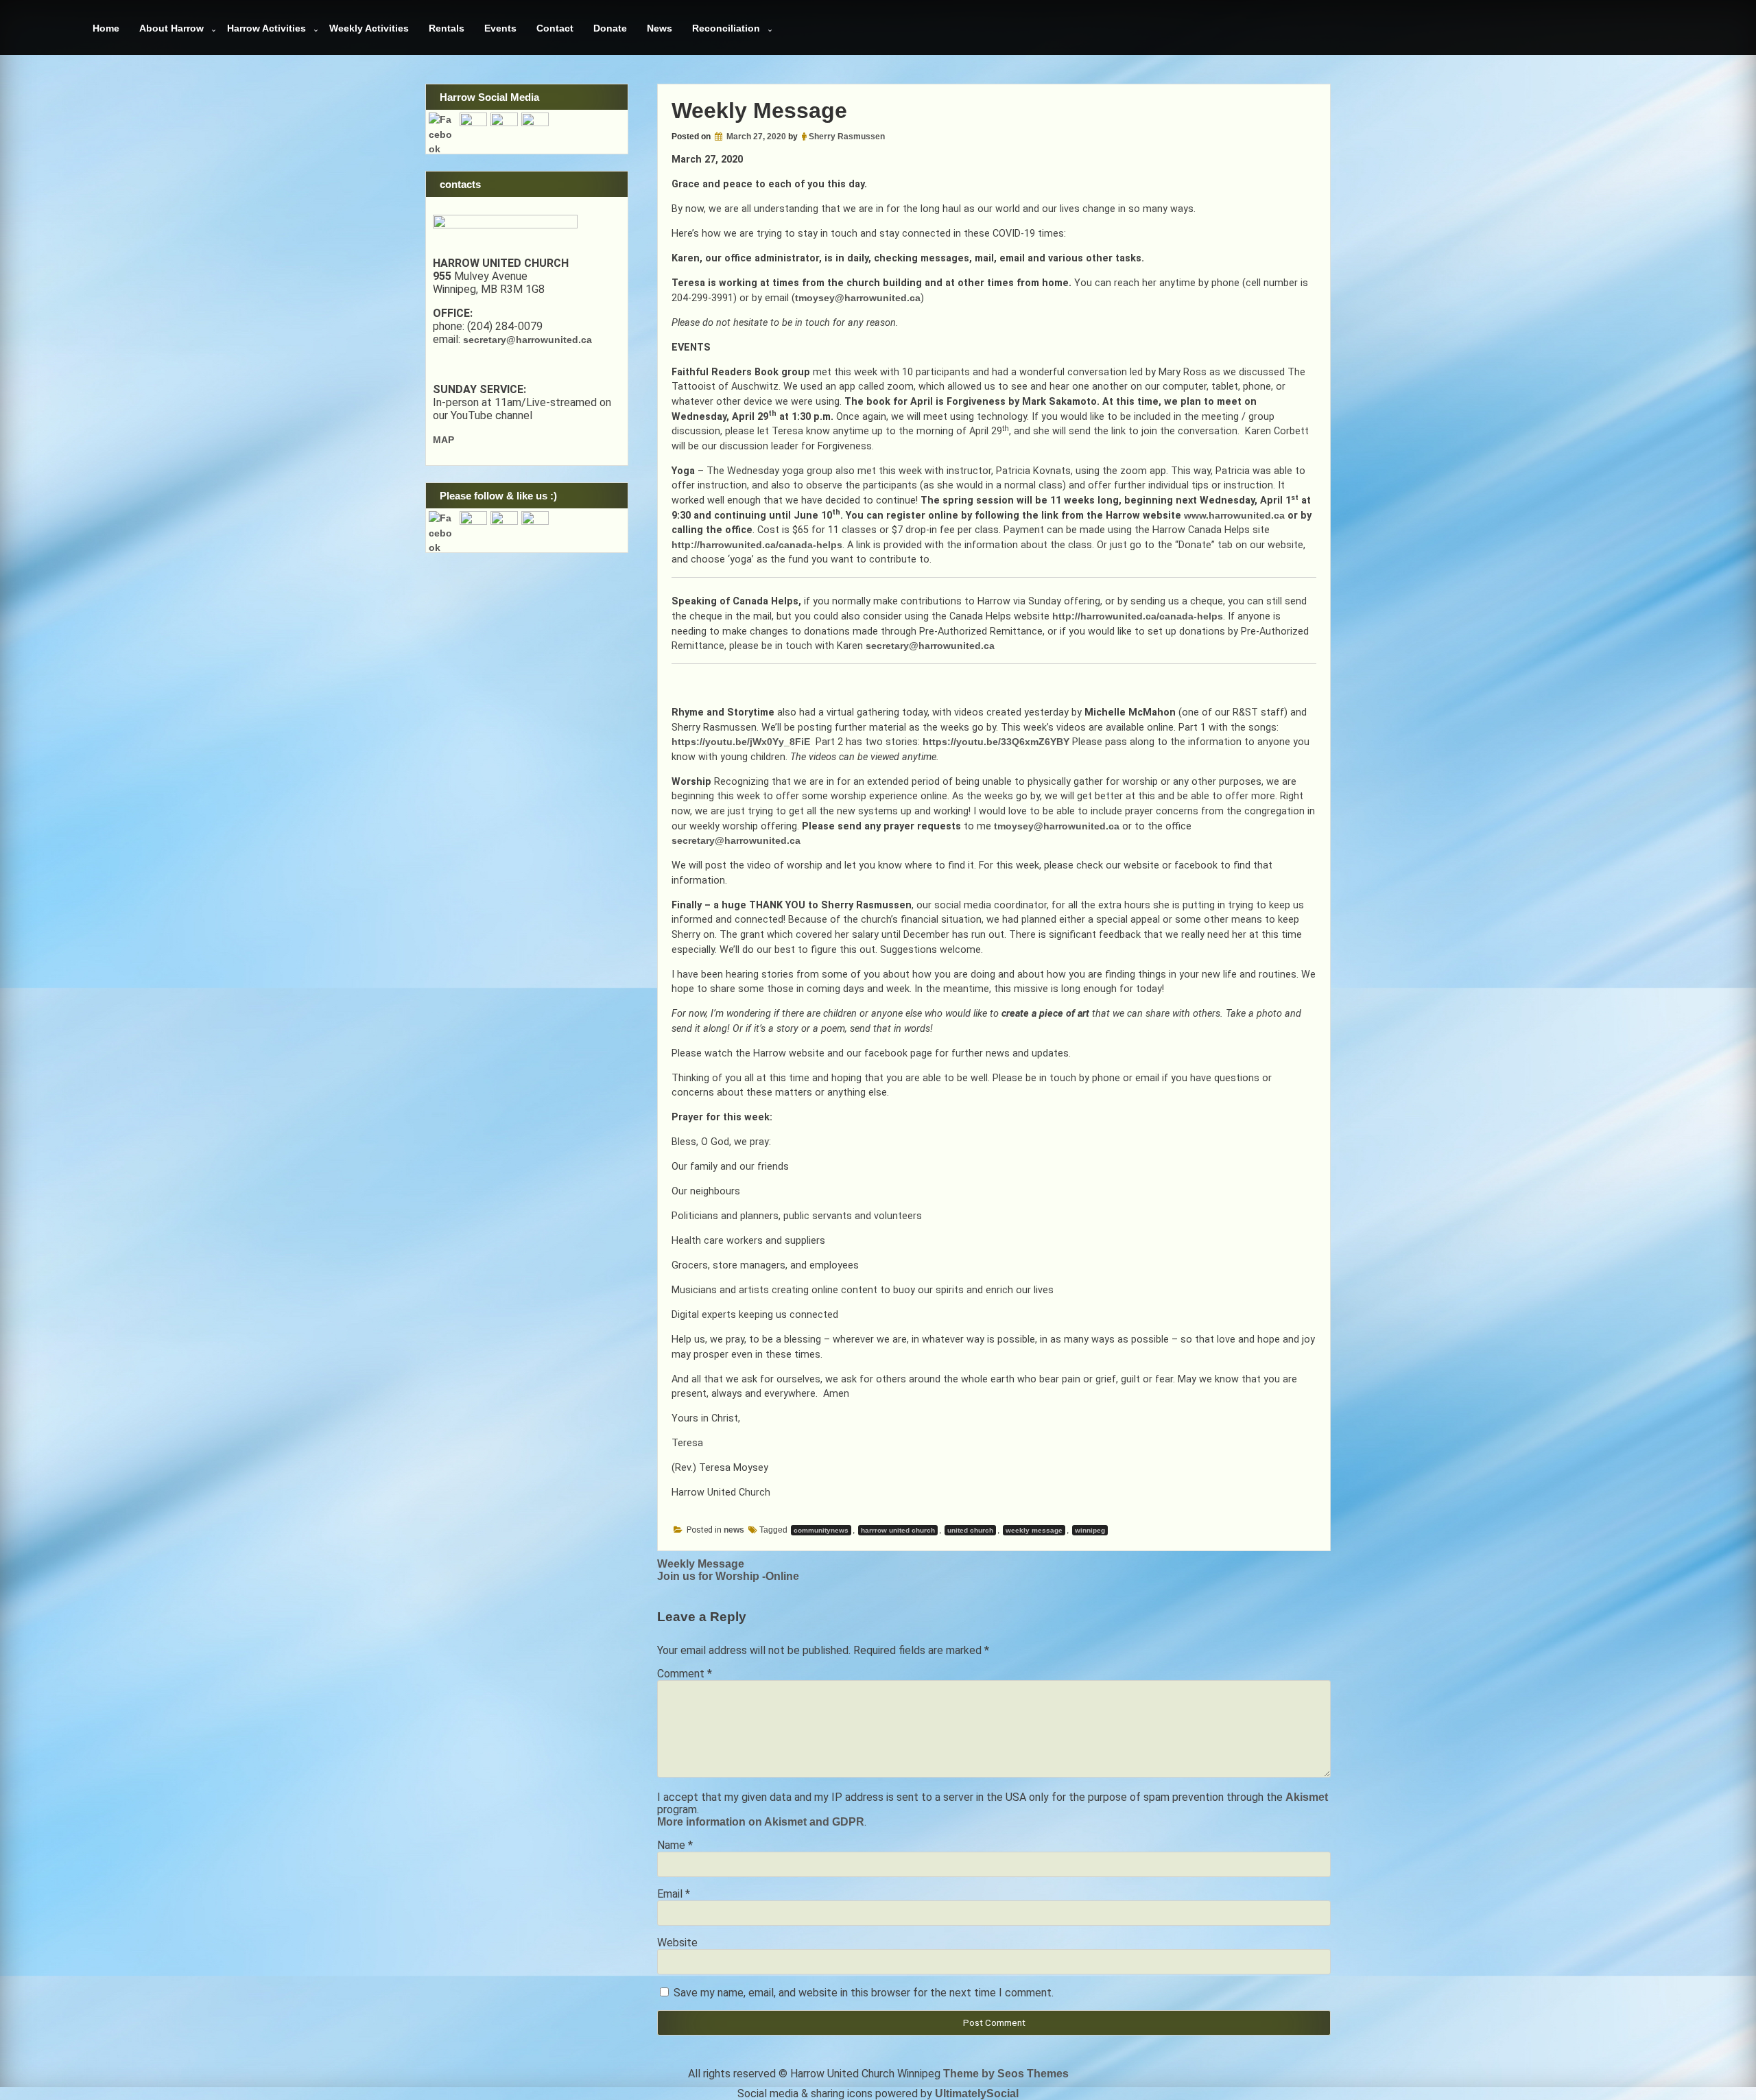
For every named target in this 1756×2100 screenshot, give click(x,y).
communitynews (821, 1530)
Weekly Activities (369, 28)
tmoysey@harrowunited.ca (858, 298)
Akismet (1307, 1797)
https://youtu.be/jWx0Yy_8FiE (741, 742)
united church (970, 1530)
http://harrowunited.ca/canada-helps (757, 545)
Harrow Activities (266, 28)
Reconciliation (726, 28)
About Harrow (171, 28)
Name (675, 1845)
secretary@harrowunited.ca (930, 646)
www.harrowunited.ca (1234, 515)
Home (106, 28)
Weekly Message (701, 1564)
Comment (685, 1674)
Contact (555, 28)
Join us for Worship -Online (728, 1576)
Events (500, 28)
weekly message (1034, 1530)
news (734, 1530)
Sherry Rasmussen (847, 137)
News (660, 28)
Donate (610, 28)
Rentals (447, 28)
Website (677, 1943)
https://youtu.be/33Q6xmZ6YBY (996, 742)
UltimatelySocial (977, 2093)
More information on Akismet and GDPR (761, 1822)
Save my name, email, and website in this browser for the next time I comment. (864, 1993)
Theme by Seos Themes (1006, 2074)
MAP (443, 440)
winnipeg (1090, 1530)
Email (674, 1894)
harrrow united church (898, 1530)
